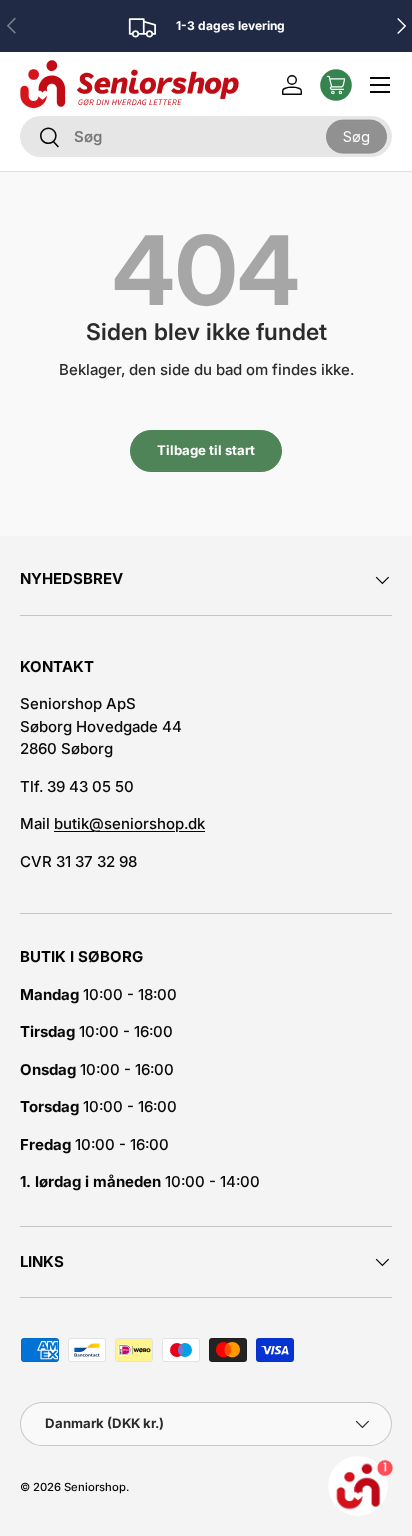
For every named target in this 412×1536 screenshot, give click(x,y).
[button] (336, 85)
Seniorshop (95, 1487)
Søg (356, 135)
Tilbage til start (206, 450)
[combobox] (206, 136)
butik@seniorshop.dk (129, 823)
